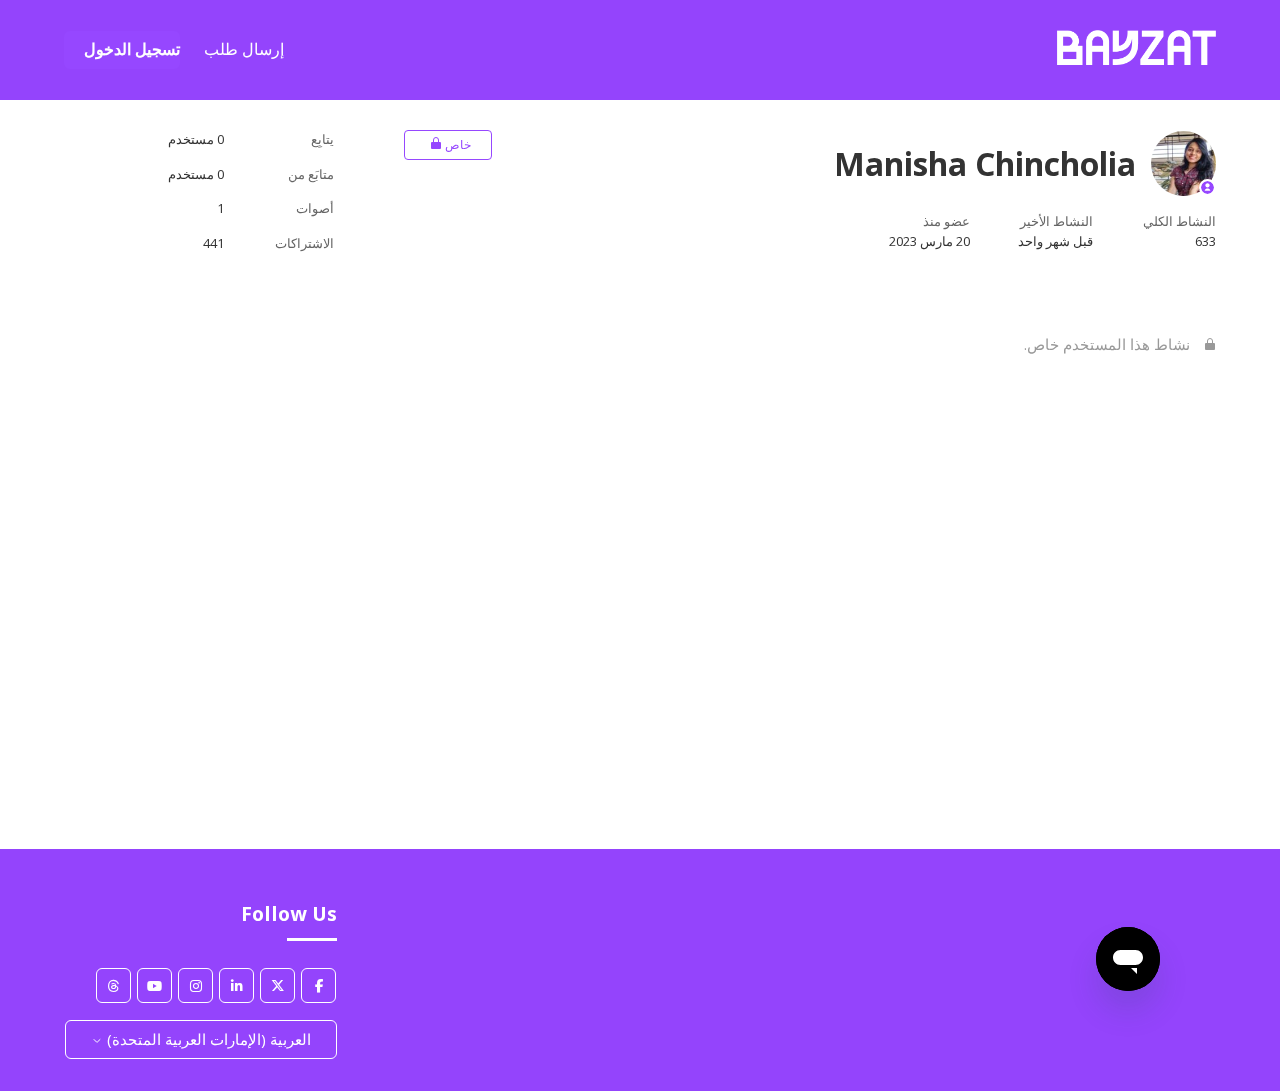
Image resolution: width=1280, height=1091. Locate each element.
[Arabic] (1136, 59)
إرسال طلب (244, 49)
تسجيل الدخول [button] (132, 49)
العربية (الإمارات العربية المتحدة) (207, 1039)
